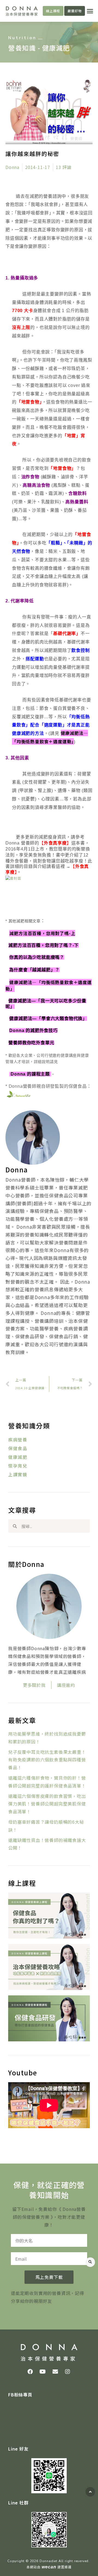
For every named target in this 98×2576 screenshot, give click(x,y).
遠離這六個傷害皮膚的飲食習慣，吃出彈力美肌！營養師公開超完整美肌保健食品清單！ (47, 1804)
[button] (90, 11)
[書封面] (13, 878)
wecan (49, 2567)
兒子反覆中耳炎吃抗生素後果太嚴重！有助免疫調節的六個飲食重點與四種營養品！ (47, 1760)
